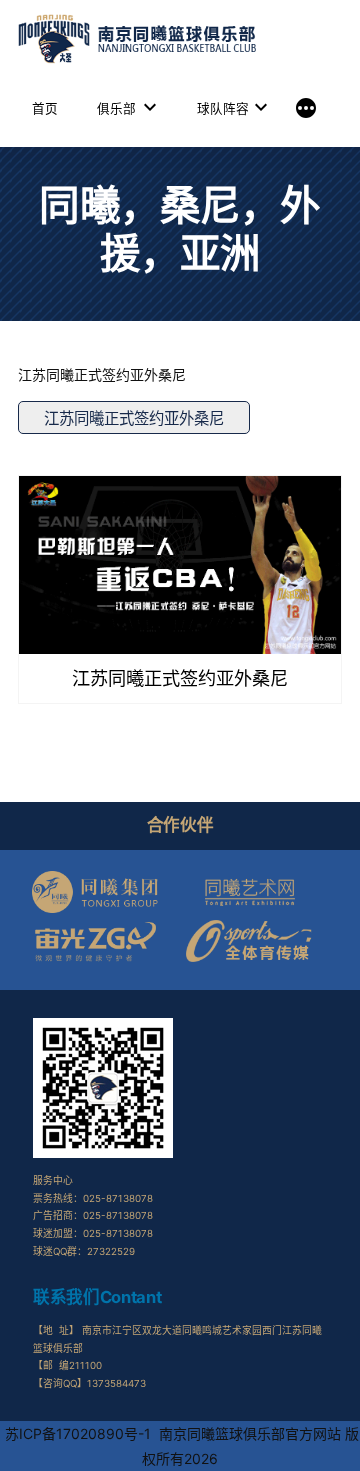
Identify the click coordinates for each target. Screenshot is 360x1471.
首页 (45, 108)
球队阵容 (223, 108)
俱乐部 (116, 108)
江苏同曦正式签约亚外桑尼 (134, 418)
